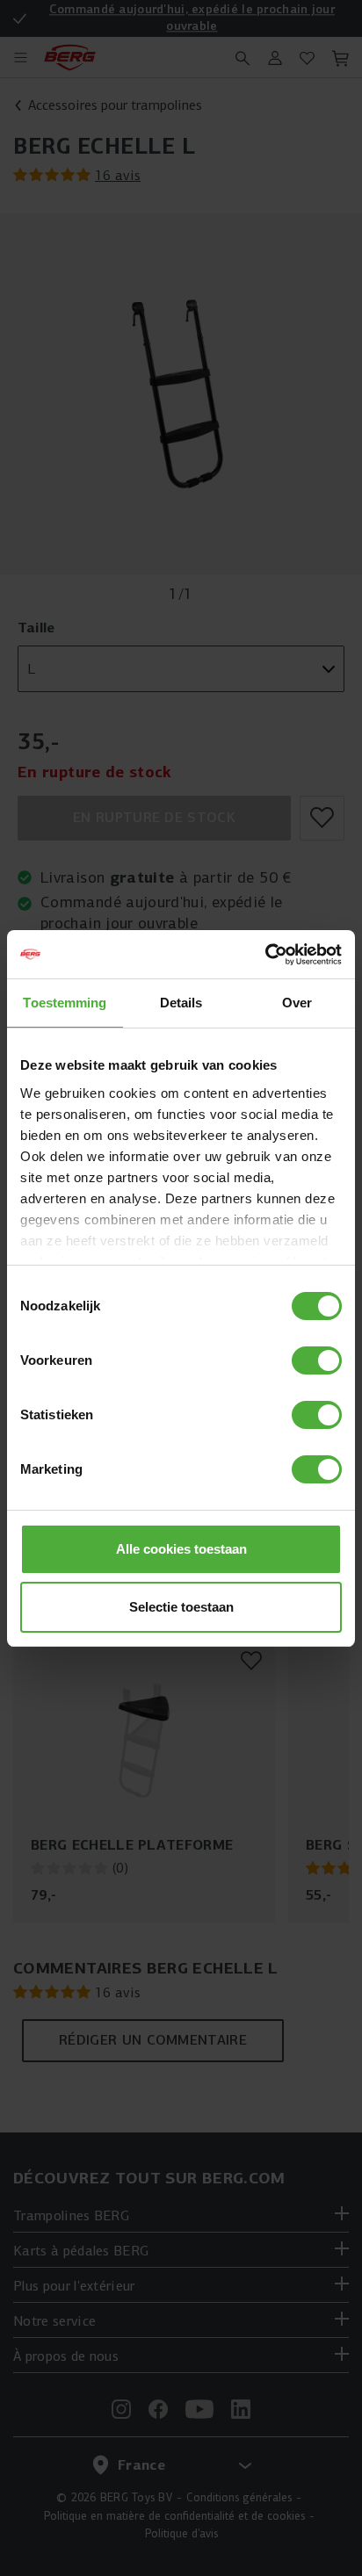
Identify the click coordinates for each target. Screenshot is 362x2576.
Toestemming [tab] (65, 1003)
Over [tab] (297, 1003)
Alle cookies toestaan (181, 1549)
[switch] (317, 1360)
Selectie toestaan (181, 1607)
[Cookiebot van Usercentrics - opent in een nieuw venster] (265, 955)
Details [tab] (181, 1003)
